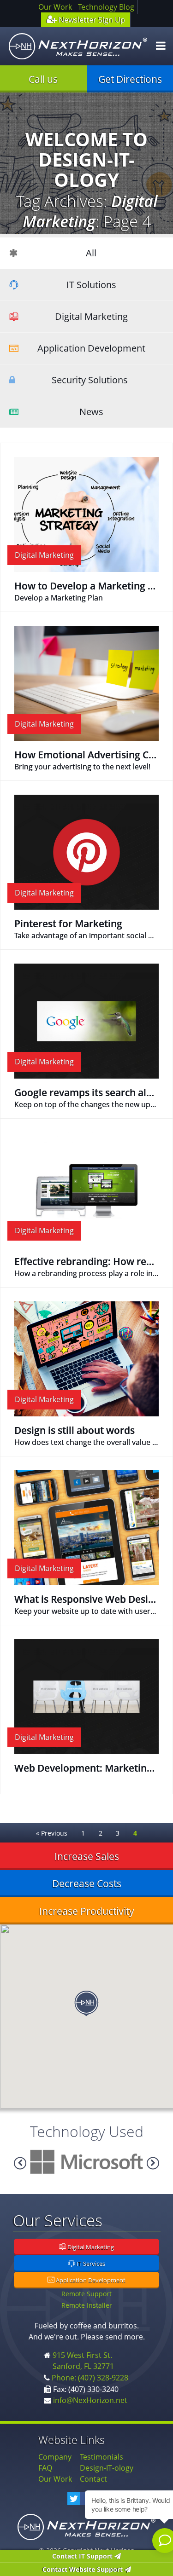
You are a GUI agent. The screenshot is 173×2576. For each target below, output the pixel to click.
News (91, 412)
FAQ (45, 2468)
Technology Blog (106, 7)
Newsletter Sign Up (91, 20)
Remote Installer (87, 2305)
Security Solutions (90, 380)
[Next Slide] (20, 2163)
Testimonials (101, 2457)
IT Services (90, 2264)
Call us (43, 79)
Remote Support (86, 2294)
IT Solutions (91, 285)
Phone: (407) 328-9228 (90, 2378)
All (91, 253)
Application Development (91, 348)
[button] (86, 2004)
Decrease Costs (87, 1883)
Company (55, 2457)
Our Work (55, 7)
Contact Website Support (84, 2569)
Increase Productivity (87, 1911)
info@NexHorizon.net (90, 2400)
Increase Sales (87, 1856)
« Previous (52, 1833)
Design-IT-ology (107, 2468)
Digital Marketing (91, 316)
